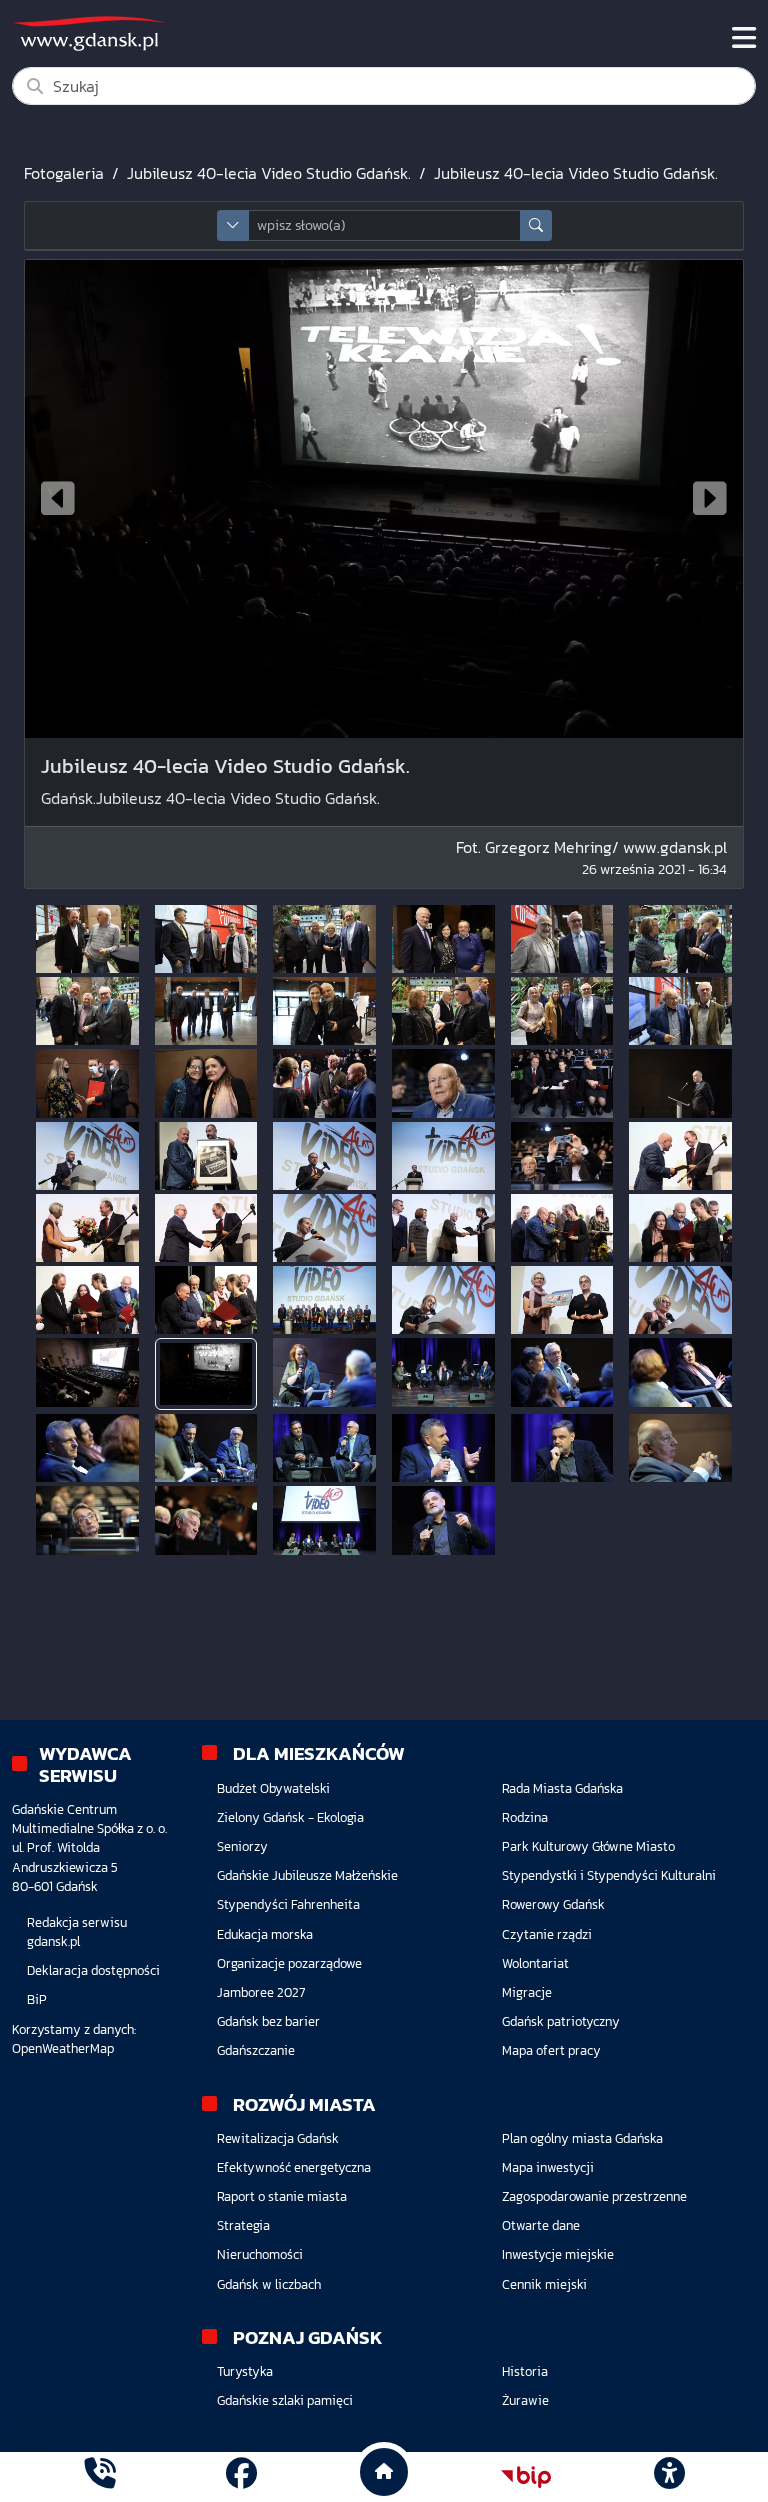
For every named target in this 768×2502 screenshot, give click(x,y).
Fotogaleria (64, 173)
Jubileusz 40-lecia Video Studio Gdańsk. (269, 173)
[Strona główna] (99, 2476)
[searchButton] (536, 225)
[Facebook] (241, 2476)
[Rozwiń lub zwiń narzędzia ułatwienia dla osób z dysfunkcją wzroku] (669, 2477)
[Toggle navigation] (744, 38)
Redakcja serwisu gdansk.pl (77, 1932)
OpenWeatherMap (63, 2048)
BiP (37, 1999)
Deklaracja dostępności (93, 1970)
